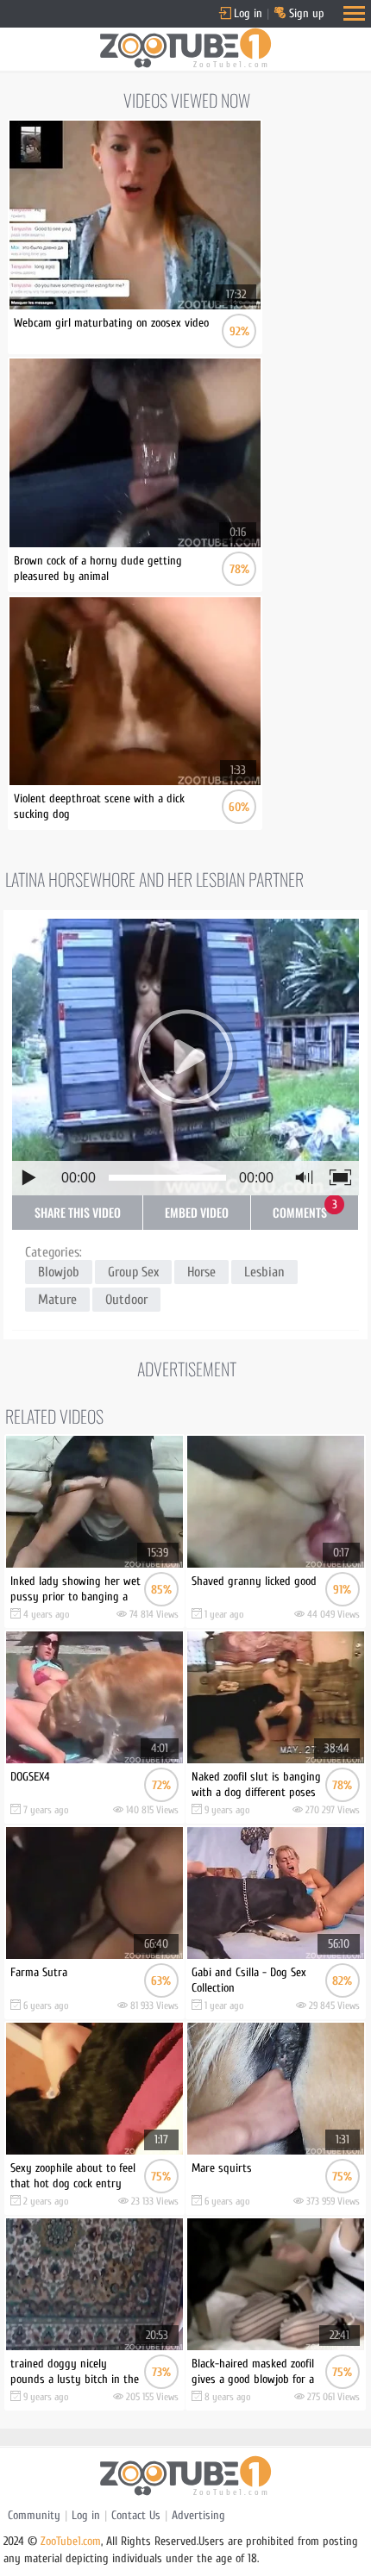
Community (34, 2515)
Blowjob (59, 1272)
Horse (201, 1272)
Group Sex (133, 1272)
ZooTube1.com (71, 2541)
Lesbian (264, 1272)
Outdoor (126, 1300)
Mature (57, 1300)
